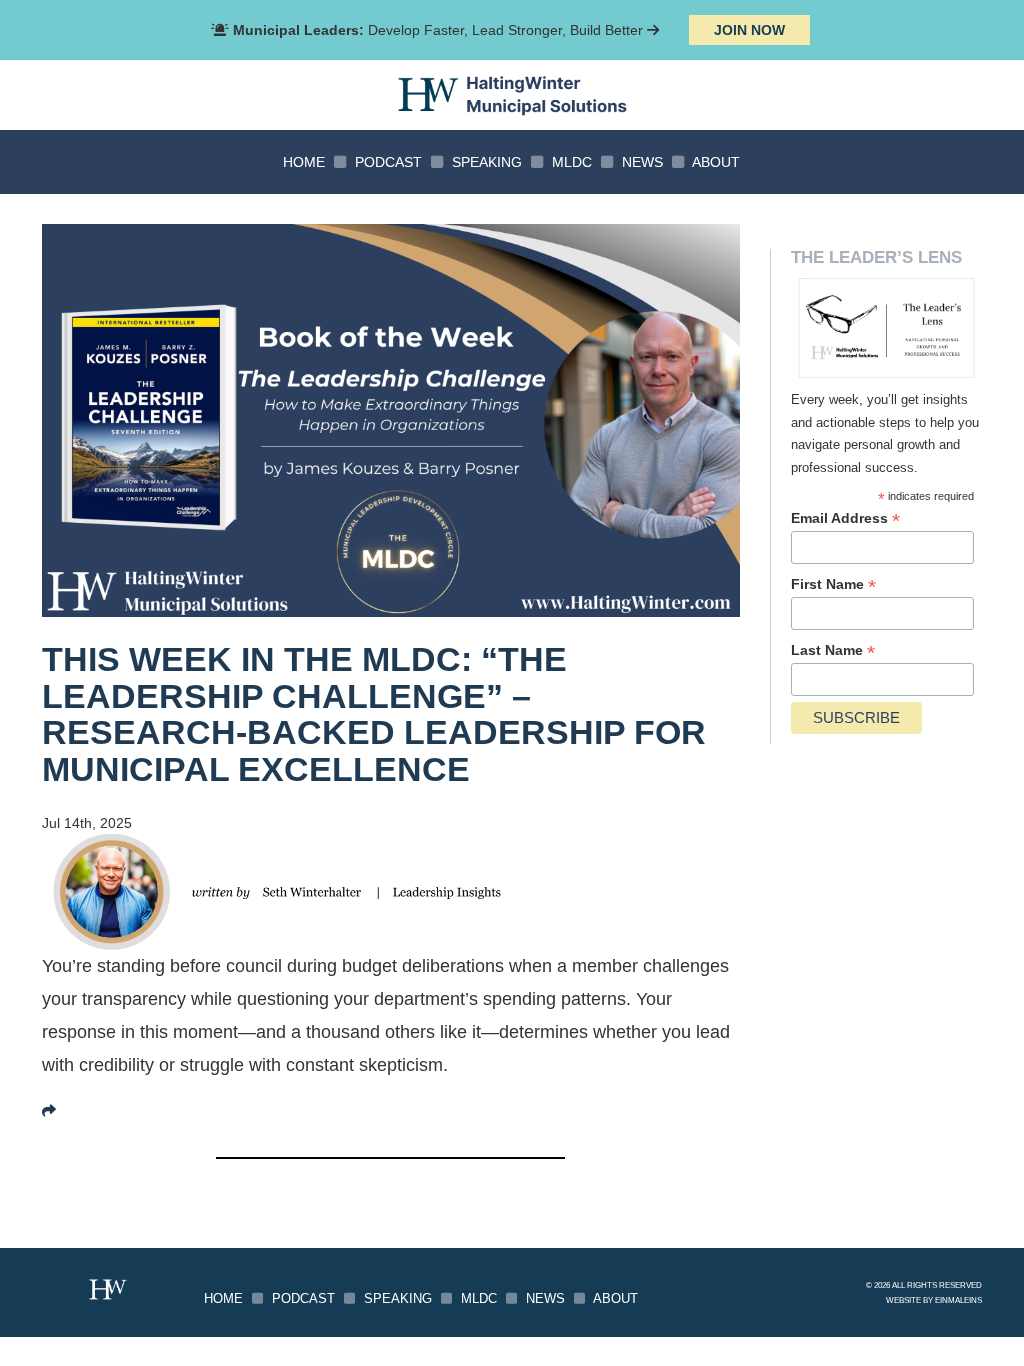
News (642, 162)
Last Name (833, 650)
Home (304, 162)
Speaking (487, 162)
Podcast (388, 162)
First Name (833, 584)
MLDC (572, 162)
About (716, 162)
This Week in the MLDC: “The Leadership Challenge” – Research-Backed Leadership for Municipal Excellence (374, 715)
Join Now (749, 30)
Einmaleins (958, 1300)
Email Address (845, 518)
